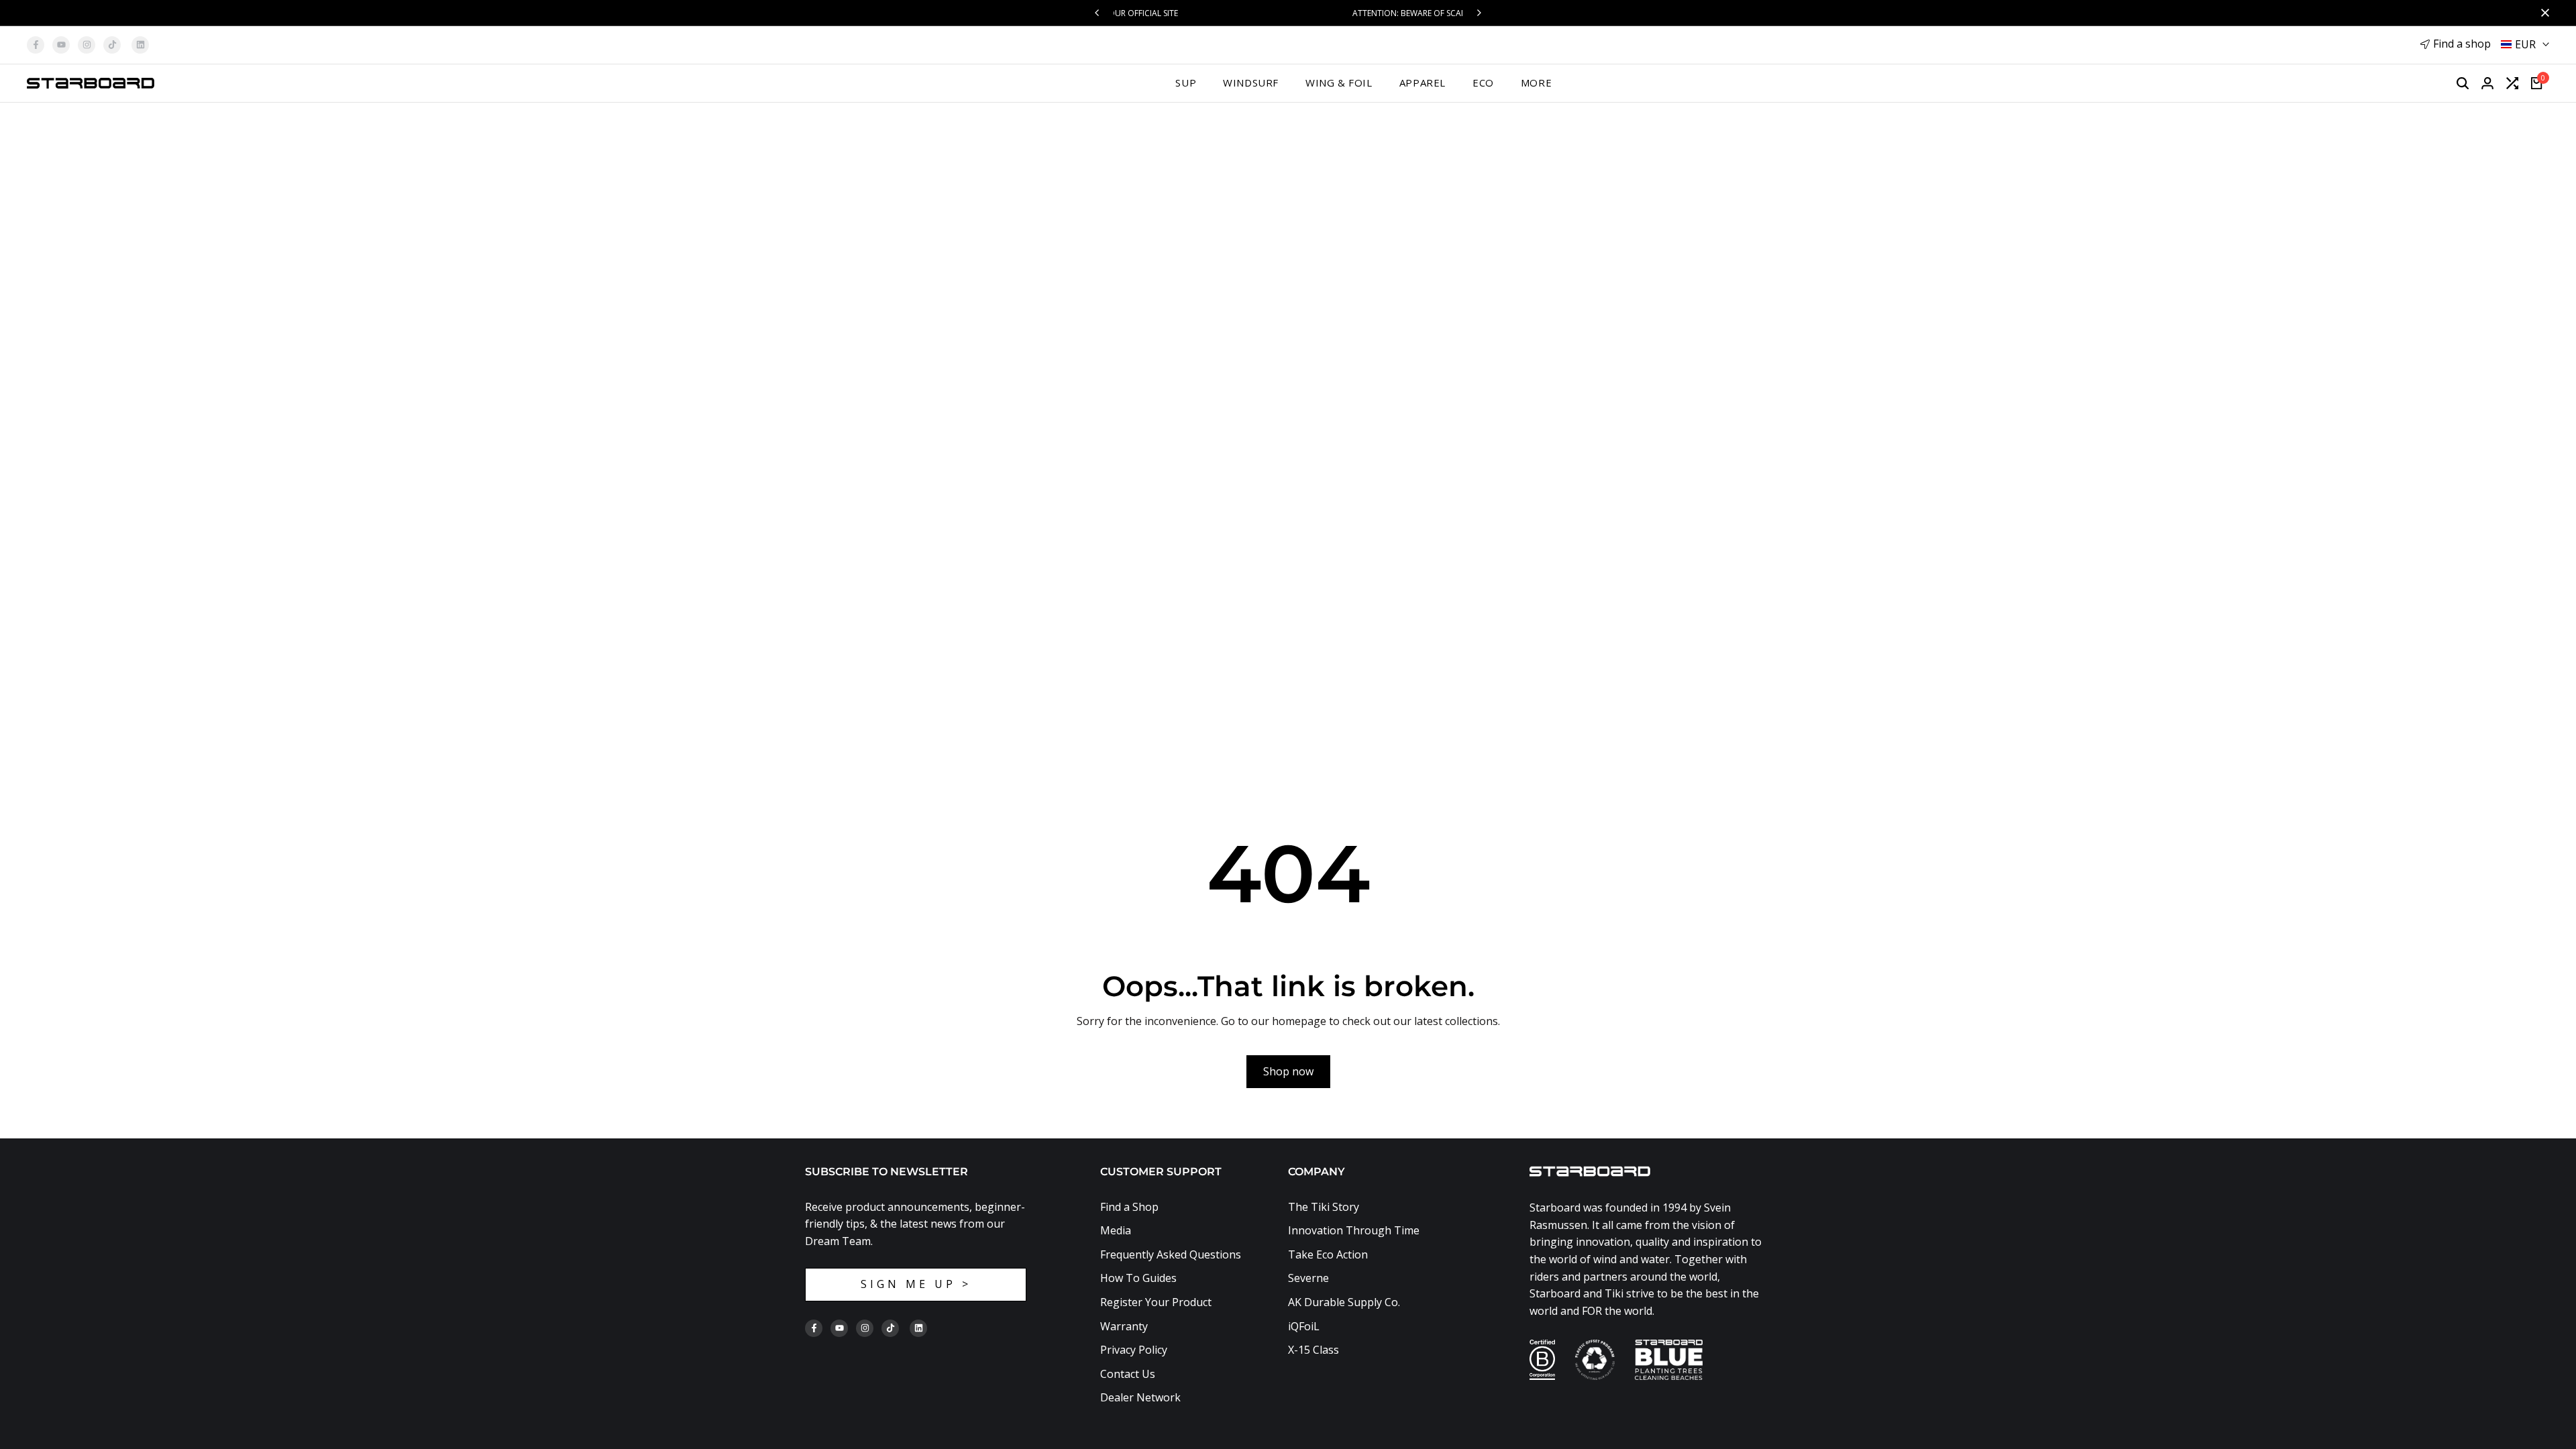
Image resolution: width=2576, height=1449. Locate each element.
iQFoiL (1304, 1326)
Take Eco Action (1328, 1254)
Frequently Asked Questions (1171, 1254)
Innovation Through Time (1354, 1230)
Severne (1308, 1278)
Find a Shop (1129, 1207)
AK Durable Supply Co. (1344, 1302)
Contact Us (1128, 1374)
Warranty (1124, 1326)
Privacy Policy (1134, 1350)
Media (1116, 1230)
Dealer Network (1140, 1397)
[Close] (2542, 13)
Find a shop (2462, 44)
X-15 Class (1313, 1350)
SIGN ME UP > (916, 1284)
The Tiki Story (1324, 1207)
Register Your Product (1156, 1302)
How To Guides (1138, 1278)
